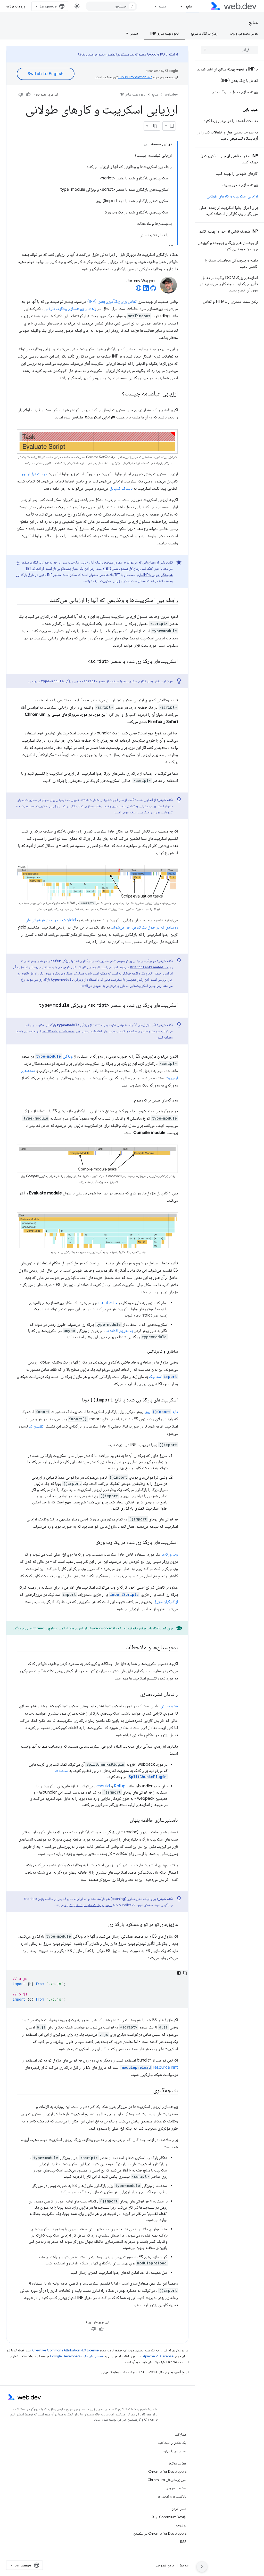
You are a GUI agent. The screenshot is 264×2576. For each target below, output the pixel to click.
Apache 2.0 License (158, 2356)
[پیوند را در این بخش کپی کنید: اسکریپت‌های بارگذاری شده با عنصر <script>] (83, 662)
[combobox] (111, 6)
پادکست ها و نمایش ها (172, 2496)
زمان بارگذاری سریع (204, 33)
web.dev (171, 94)
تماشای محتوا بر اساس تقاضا (97, 54)
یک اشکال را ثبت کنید (172, 2443)
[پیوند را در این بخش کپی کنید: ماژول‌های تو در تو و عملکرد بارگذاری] (104, 1925)
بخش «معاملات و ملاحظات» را (61, 1031)
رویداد (151, 967)
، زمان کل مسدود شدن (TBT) (122, 568)
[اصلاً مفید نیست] (21, 94)
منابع (189, 6)
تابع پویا (161, 1412)
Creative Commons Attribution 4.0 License (65, 2350)
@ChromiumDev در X (169, 2517)
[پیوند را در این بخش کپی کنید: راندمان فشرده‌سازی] (136, 1694)
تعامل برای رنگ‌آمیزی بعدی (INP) (112, 302)
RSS (183, 2542)
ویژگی (54, 1056)
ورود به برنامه (16, 6)
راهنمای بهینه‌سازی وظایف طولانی (70, 309)
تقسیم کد (36, 1426)
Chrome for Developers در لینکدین (160, 2533)
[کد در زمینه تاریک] (179, 1973)
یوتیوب (181, 2525)
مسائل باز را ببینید (175, 2451)
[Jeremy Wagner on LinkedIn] (146, 290)
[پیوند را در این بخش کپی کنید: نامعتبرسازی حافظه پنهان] (125, 1820)
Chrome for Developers (167, 2471)
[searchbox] (229, 50)
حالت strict (108, 1303)
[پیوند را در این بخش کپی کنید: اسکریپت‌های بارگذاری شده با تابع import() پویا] (77, 1400)
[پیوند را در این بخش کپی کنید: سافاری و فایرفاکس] (143, 1351)
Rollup (120, 1786)
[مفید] (28, 94)
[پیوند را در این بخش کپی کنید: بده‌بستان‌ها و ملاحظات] (121, 1648)
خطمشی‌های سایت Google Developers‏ (77, 2356)
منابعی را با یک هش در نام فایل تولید (88, 1905)
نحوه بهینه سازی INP (164, 33)
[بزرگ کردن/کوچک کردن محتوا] (145, 145)
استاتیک (163, 1377)
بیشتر (162, 6)
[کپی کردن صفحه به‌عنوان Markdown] (155, 126)
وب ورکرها (170, 1554)
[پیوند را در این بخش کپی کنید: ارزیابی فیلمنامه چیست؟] (117, 394)
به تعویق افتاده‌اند (119, 1331)
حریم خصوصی (165, 2565)
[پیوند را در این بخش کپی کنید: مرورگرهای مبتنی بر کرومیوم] (129, 1100)
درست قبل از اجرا (34, 474)
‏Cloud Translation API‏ (135, 77)
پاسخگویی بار (62, 568)
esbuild (103, 1786)
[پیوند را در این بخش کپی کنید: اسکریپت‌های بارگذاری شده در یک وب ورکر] (92, 1543)
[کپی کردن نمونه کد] (185, 1973)
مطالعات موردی (176, 2488)
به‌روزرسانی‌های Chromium (167, 2480)
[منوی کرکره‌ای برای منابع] (179, 6)
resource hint (150, 2067)
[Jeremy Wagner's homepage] (139, 290)
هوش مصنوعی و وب (244, 33)
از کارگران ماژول (166, 1602)
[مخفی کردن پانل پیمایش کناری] (202, 2567)
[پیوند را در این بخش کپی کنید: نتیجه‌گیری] (148, 2091)
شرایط (184, 2565)
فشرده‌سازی (169, 1706)
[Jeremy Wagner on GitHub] (153, 290)
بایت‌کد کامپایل (121, 488)
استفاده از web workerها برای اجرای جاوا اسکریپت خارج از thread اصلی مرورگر (70, 1628)
